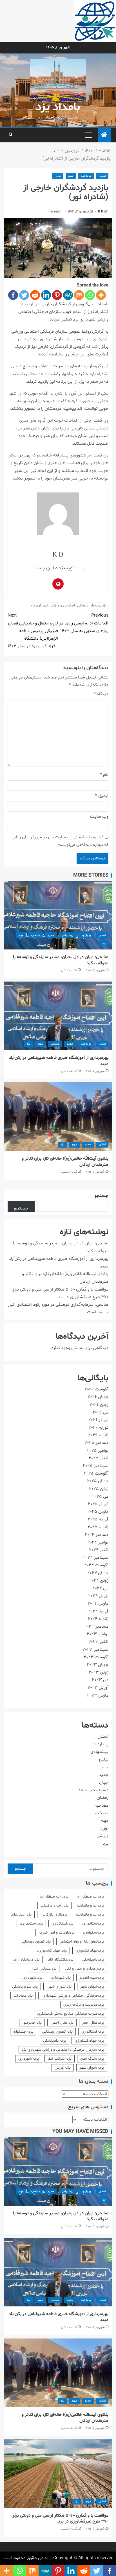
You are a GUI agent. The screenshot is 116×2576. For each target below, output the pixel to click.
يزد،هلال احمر (93, 2023)
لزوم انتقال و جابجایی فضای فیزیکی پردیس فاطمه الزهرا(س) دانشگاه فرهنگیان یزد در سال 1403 (33, 631)
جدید (51, 935)
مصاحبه (101, 1806)
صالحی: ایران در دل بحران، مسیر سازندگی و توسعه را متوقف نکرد (61, 960)
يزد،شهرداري (61, 1978)
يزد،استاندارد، (93, 1924)
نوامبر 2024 (98, 1542)
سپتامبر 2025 (96, 1466)
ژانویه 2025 (98, 1527)
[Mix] (79, 295)
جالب (103, 1767)
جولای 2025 (98, 1481)
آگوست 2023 (96, 1657)
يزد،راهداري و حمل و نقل (84, 1969)
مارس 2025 (98, 1512)
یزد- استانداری (93, 2032)
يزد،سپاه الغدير (92, 1978)
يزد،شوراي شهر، (59, 1987)
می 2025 (100, 1497)
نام (104, 775)
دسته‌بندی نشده (93, 1790)
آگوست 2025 (96, 1473)
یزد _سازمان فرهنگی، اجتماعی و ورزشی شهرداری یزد (69, 606)
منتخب (35, 935)
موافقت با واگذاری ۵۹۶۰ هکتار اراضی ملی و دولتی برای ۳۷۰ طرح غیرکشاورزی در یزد (60, 2518)
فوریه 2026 (98, 1428)
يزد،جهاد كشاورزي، (52, 1951)
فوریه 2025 (98, 1519)
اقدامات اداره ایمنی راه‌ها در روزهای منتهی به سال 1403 (84, 623)
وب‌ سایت (99, 817)
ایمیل (102, 796)
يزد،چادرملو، (32, 2023)
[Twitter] (24, 295)
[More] (101, 295)
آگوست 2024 (96, 1565)
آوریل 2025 (98, 1504)
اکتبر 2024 (99, 1550)
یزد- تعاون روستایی (57, 2032)
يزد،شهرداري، (32, 1978)
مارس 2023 (98, 1695)
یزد (104, 943)
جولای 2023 (98, 1665)
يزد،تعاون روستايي (36, 1942)
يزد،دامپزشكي (93, 1960)
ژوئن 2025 (99, 1489)
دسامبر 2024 (97, 1535)
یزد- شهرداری (29, 2059)
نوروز (58, 176)
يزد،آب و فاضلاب (91, 1906)
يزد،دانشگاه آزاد (61, 1960)
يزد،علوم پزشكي (25, 1987)
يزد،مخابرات (23, 1996)
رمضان (103, 1798)
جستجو (101, 1196)
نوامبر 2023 (98, 1634)
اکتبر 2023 (98, 1642)
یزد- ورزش (63, 2068)
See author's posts (79, 569)
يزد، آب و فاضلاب (54, 1906)
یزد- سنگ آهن (92, 2059)
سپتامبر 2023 (95, 1650)
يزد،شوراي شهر (92, 1987)
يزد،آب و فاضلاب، (90, 1915)
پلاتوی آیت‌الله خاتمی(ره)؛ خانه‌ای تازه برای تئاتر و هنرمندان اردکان (65, 1162)
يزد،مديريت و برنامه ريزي (84, 2005)
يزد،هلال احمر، (62, 2023)
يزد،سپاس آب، (44, 1969)
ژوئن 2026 (99, 1405)
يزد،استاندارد (21, 1915)
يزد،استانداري (62, 1924)
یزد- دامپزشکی (54, 2041)
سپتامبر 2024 (96, 1558)
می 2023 (100, 1680)
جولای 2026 (98, 1397)
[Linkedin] (46, 295)
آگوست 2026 (96, 1389)
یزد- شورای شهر (92, 2068)
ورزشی (102, 1836)
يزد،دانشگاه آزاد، (26, 1960)
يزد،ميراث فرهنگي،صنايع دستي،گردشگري (71, 2014)
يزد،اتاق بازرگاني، (54, 1915)
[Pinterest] (57, 295)
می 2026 (101, 1412)
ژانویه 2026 (98, 1435)
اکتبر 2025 (99, 1458)
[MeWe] (68, 295)
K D (100, 212)
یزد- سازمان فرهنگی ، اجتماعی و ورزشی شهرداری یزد (63, 2050)
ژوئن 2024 (99, 1581)
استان (102, 176)
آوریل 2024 (98, 1596)
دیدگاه (101, 694)
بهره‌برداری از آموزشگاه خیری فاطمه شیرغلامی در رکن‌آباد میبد (59, 1061)
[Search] (11, 135)
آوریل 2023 (98, 1688)
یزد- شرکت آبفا (60, 2059)
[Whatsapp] (90, 295)
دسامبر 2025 (96, 1443)
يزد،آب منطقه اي (90, 1897)
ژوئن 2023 (99, 1672)
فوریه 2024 (98, 1611)
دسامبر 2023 (96, 1627)
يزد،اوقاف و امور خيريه (56, 1933)
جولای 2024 (98, 1573)
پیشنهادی (67, 935)
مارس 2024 (98, 1603)
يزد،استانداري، (31, 1924)
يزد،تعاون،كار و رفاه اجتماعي (82, 1942)
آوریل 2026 (98, 1420)
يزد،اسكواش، (93, 1933)
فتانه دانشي (69, 970)
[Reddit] (35, 295)
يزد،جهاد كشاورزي (90, 1951)
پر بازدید (86, 176)
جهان (104, 1782)
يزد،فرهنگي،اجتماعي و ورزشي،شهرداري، (73, 1996)
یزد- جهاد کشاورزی (89, 2041)
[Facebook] (13, 295)
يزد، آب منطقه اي (54, 1897)
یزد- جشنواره (23, 2032)
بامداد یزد (58, 107)
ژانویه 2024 (98, 1619)
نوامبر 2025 (98, 1451)
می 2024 (100, 1588)
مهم (71, 176)
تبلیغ (104, 1759)
